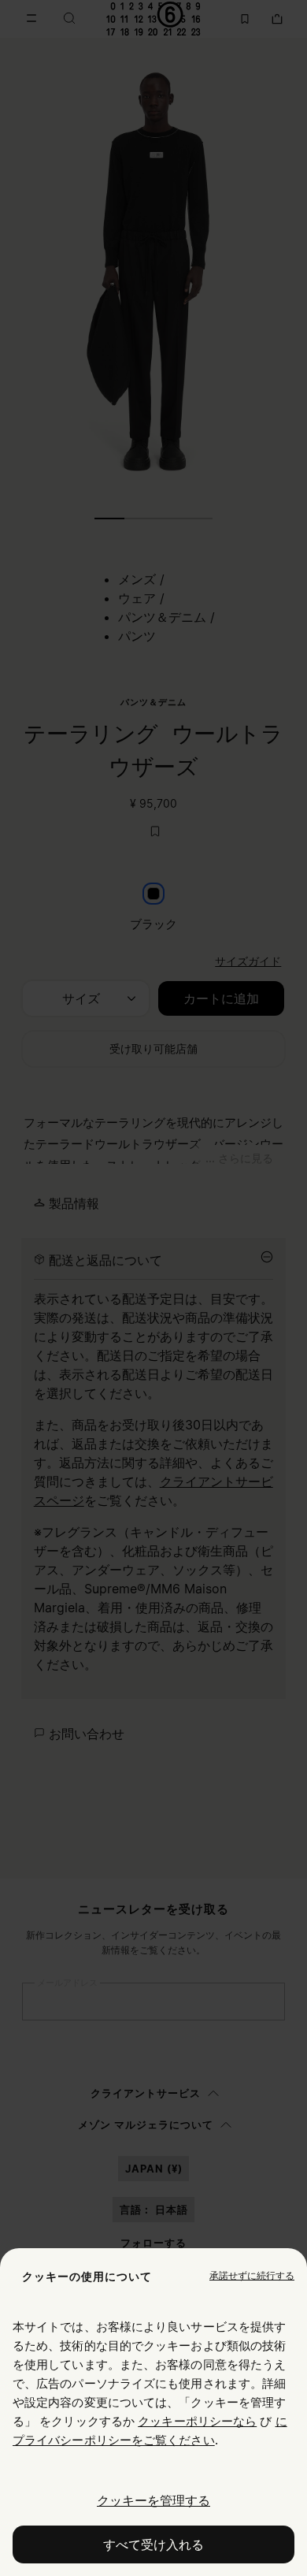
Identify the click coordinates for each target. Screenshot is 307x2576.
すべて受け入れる (153, 2544)
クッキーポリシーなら (197, 2421)
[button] (252, 2276)
